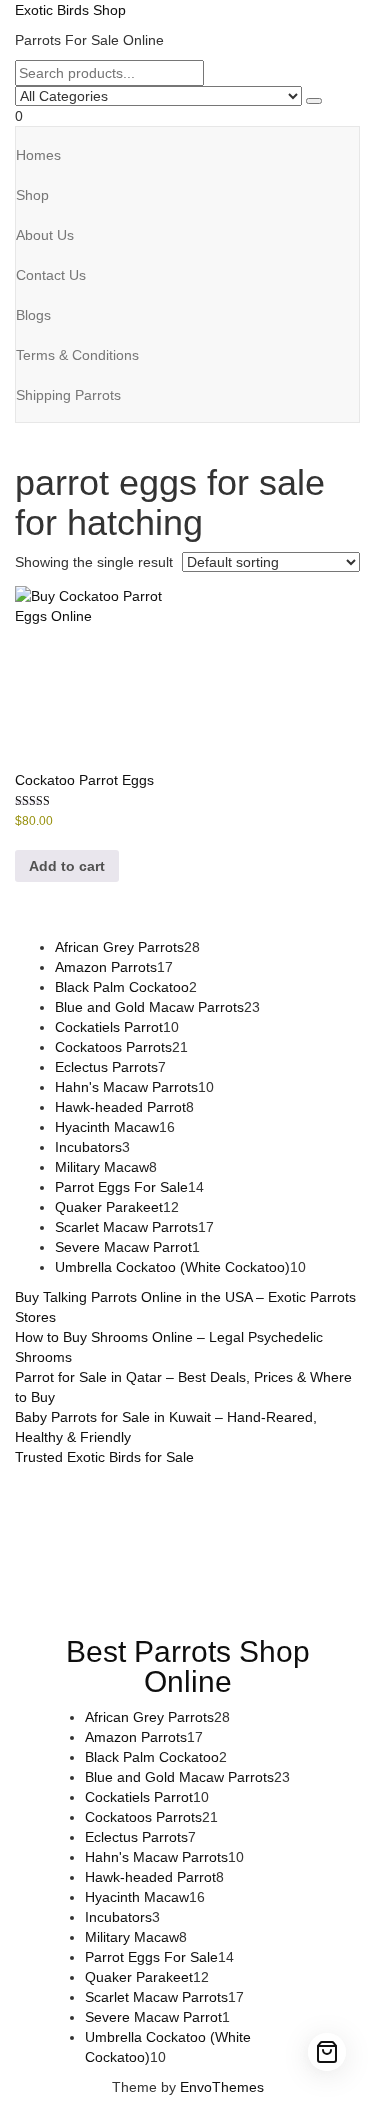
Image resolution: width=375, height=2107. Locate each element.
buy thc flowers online (224, 1537)
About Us (45, 235)
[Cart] (327, 2052)
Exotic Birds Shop (70, 10)
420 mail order (98, 1537)
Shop (32, 195)
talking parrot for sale (145, 1577)
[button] (187, 116)
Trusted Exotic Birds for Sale (104, 1457)
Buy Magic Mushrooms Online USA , (139, 1497)
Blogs (33, 315)
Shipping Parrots (68, 395)
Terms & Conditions (77, 355)
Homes (38, 155)
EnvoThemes (222, 2087)
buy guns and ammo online (166, 1597)
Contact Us (51, 275)
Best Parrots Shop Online (188, 1666)
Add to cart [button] (67, 866)
